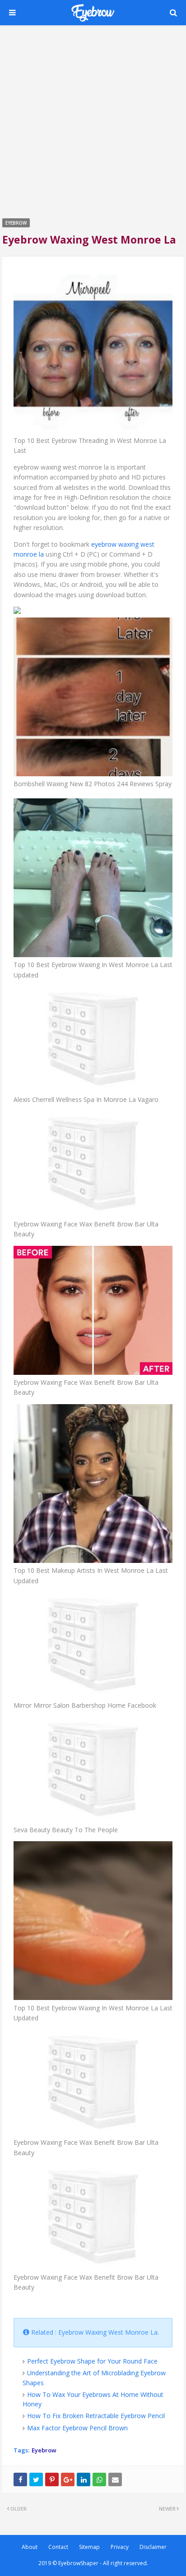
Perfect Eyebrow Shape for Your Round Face (92, 2361)
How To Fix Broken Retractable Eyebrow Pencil (96, 2416)
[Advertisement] (93, 120)
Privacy (120, 2547)
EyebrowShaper (78, 2563)
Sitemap (89, 2547)
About (30, 2547)
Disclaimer (153, 2547)
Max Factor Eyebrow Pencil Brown (77, 2428)
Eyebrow (44, 2450)
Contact (58, 2547)
